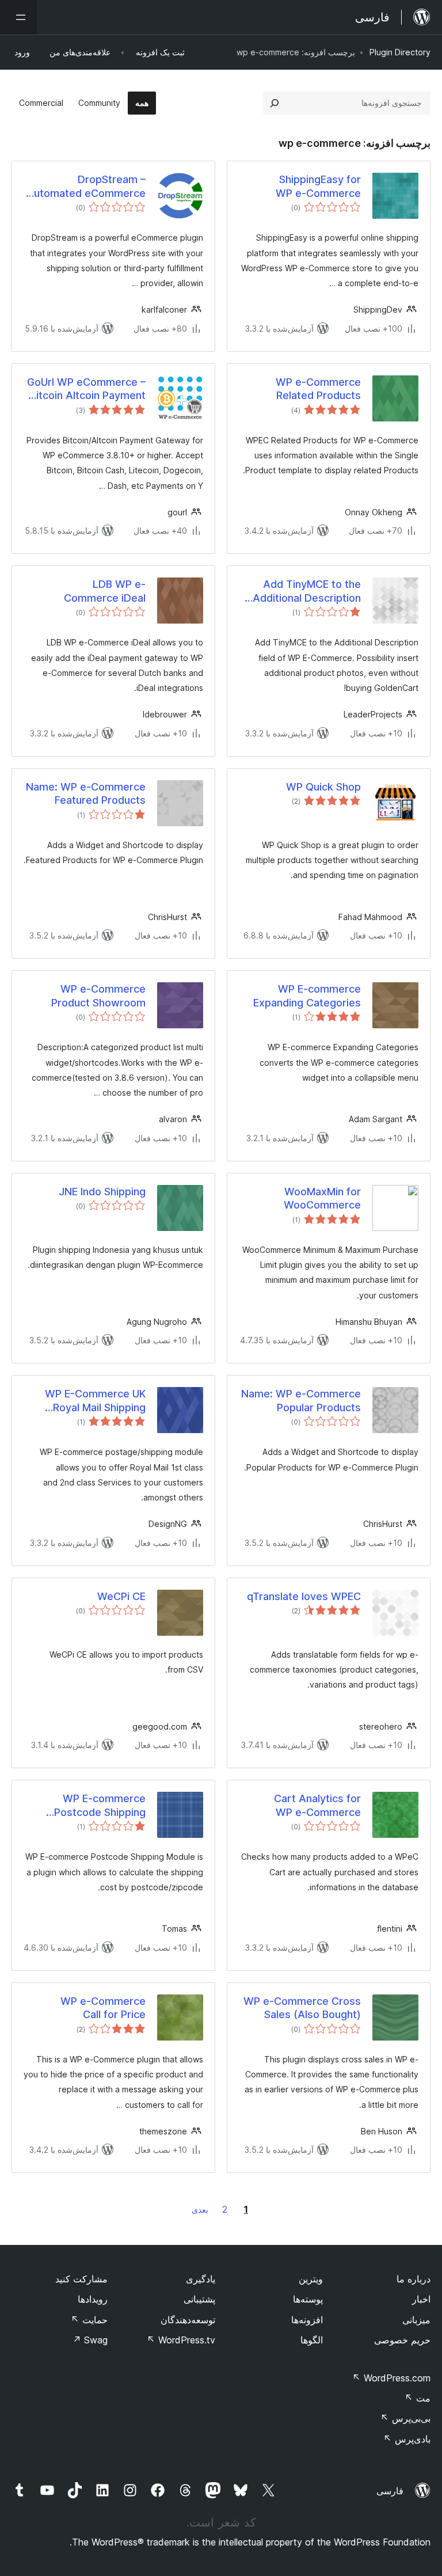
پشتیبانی (199, 2299)
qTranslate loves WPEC (304, 1596)
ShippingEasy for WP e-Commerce (318, 186)
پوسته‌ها (308, 2299)
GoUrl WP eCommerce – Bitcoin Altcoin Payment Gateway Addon (86, 389)
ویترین (311, 2279)
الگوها (312, 2340)
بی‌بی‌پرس (405, 2418)
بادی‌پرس (407, 2439)
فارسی (390, 2491)
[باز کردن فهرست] (18, 17)
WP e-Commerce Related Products (318, 389)
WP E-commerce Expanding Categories (307, 996)
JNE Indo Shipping (102, 1192)
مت (418, 2398)
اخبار (421, 2299)
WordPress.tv (181, 2340)
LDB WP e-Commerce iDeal (105, 591)
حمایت (89, 2320)
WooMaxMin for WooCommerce (322, 1198)
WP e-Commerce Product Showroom (98, 996)
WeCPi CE (121, 1596)
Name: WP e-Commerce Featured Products (86, 793)
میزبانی (416, 2320)
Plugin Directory (400, 52)
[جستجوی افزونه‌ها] (275, 103)
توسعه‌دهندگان (188, 2320)
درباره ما (414, 2279)
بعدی (200, 2210)
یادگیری (201, 2279)
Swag (90, 2340)
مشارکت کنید (81, 2279)
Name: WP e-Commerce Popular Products (301, 1400)
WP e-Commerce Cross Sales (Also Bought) (302, 2008)
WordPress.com (391, 2378)
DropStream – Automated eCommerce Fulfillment (86, 187)
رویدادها (93, 2299)
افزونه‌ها (307, 2320)
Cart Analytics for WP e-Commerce (317, 1805)
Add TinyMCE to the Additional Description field (307, 591)
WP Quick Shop (323, 787)
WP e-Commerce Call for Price (103, 2008)
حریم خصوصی (402, 2340)
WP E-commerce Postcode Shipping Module (100, 1806)
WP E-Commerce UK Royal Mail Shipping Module (95, 1401)
